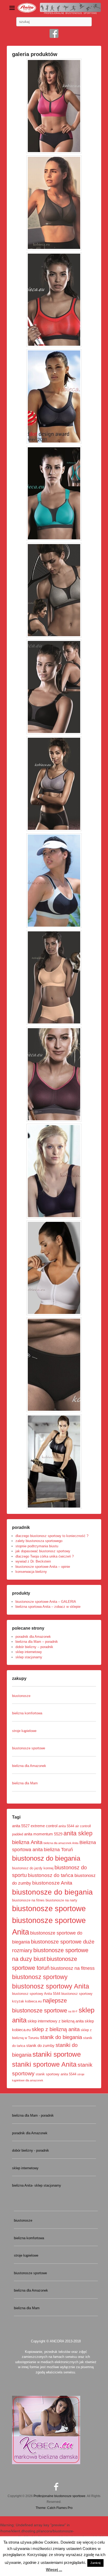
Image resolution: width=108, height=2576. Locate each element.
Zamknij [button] (95, 2563)
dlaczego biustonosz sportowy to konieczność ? (52, 1536)
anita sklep (78, 1833)
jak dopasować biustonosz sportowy (43, 1551)
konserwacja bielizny (31, 1572)
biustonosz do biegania (46, 1858)
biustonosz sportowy (40, 1977)
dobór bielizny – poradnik (34, 1647)
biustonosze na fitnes (28, 1900)
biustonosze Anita (52, 1883)
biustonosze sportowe (49, 1909)
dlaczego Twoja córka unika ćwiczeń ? (45, 1556)
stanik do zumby (40, 2045)
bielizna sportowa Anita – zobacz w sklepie (48, 1607)
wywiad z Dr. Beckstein (33, 1561)
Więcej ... (54, 2570)
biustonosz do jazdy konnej (33, 1868)
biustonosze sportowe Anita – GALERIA (46, 1602)
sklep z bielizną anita (56, 2029)
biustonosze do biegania (52, 1892)
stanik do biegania (61, 2037)
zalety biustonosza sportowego (39, 1541)
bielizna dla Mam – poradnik (37, 1642)
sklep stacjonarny (29, 1657)
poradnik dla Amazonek (33, 1637)
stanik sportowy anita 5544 (56, 2074)
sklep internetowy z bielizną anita (56, 2021)
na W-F (73, 2011)
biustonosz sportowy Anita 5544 (36, 1994)
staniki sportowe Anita (44, 2064)
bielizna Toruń (58, 1850)
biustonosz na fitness (73, 1968)
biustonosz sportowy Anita (51, 1986)
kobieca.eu (33, 2001)
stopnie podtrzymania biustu (37, 1546)
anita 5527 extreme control (35, 1826)
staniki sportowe (57, 2054)
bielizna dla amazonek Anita (61, 1843)
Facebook (54, 33)
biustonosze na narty (61, 1900)
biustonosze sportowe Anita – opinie (43, 1567)
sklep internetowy (29, 1652)
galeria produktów (35, 54)
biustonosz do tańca (51, 1875)
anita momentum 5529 (43, 1834)
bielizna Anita (27, 1842)
